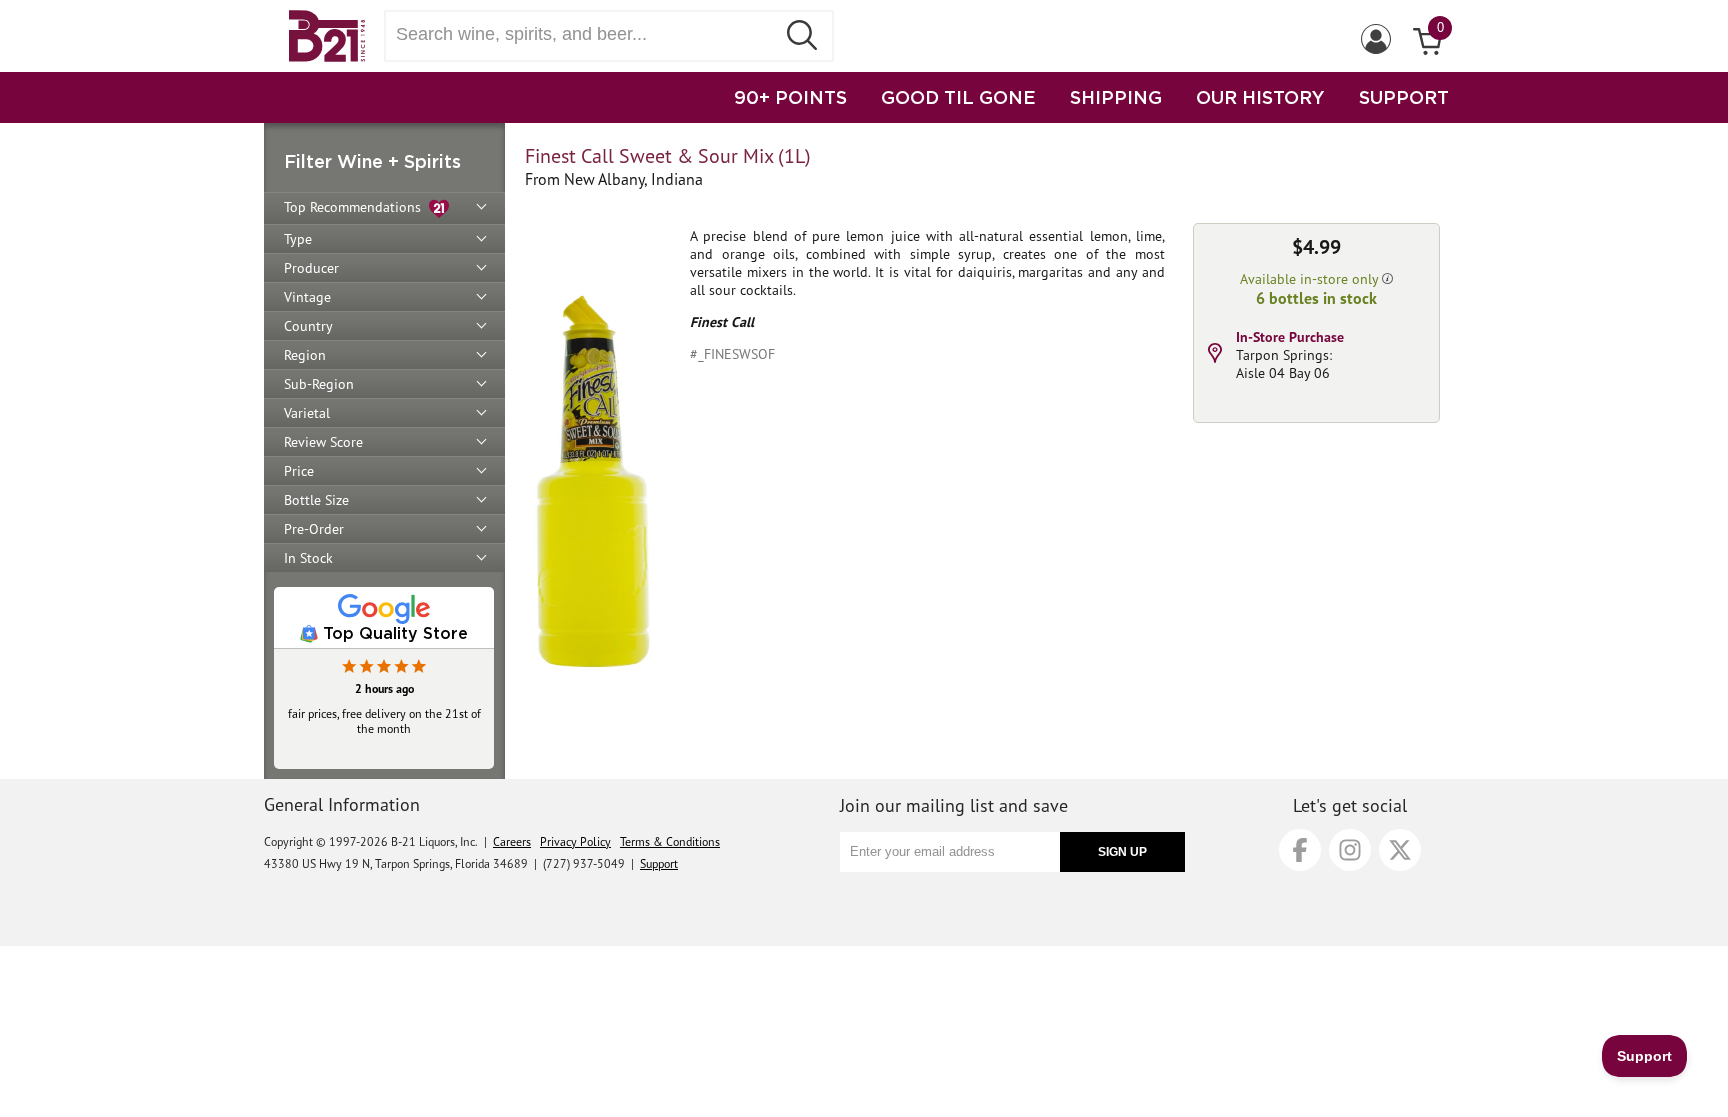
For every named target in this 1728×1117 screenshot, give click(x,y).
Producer (311, 268)
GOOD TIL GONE (958, 97)
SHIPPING (1116, 97)
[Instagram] (1350, 850)
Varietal (307, 413)
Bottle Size (316, 500)
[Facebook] (1300, 850)
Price (299, 471)
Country (308, 326)
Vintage (307, 297)
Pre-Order (314, 529)
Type (298, 239)
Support (659, 863)
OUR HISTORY (1260, 97)
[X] (1400, 850)
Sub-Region (319, 384)
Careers (512, 841)
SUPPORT (1404, 97)
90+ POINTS (790, 97)
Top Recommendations (356, 207)
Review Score (323, 442)
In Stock (308, 558)
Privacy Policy (575, 841)
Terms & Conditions (670, 841)
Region (305, 355)
